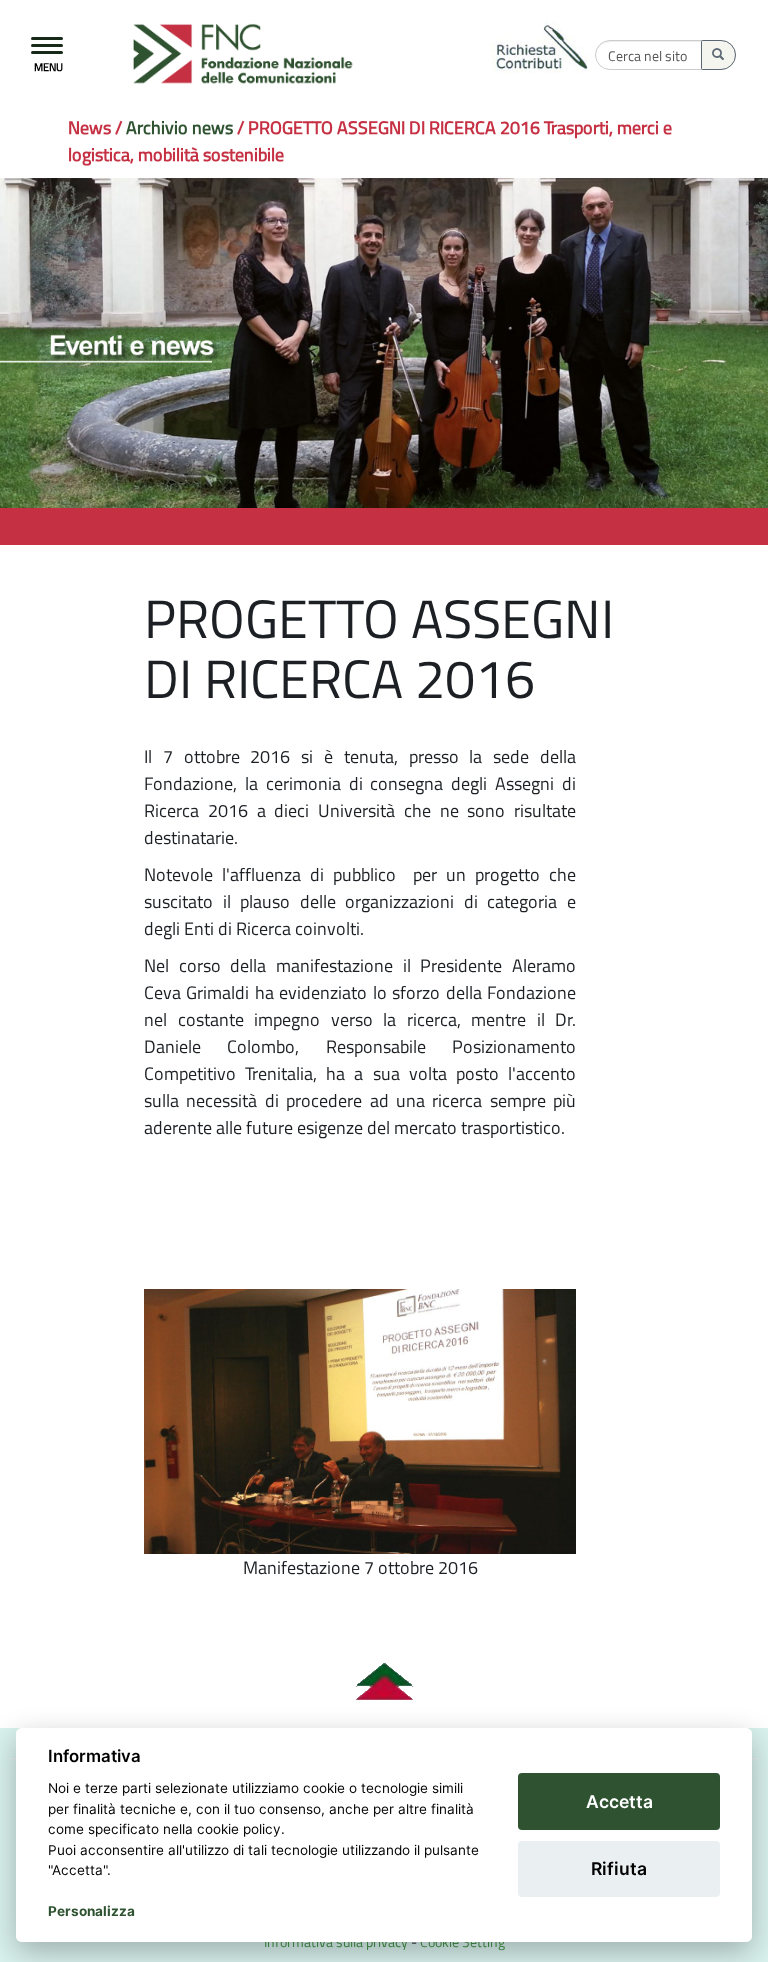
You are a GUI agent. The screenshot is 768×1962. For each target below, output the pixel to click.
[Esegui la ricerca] (718, 55)
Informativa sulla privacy (336, 1942)
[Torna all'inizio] (384, 1682)
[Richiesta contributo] (543, 49)
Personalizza (91, 1911)
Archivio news (179, 127)
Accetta (619, 1801)
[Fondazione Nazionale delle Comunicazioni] (251, 55)
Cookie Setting (462, 1942)
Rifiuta (619, 1868)
